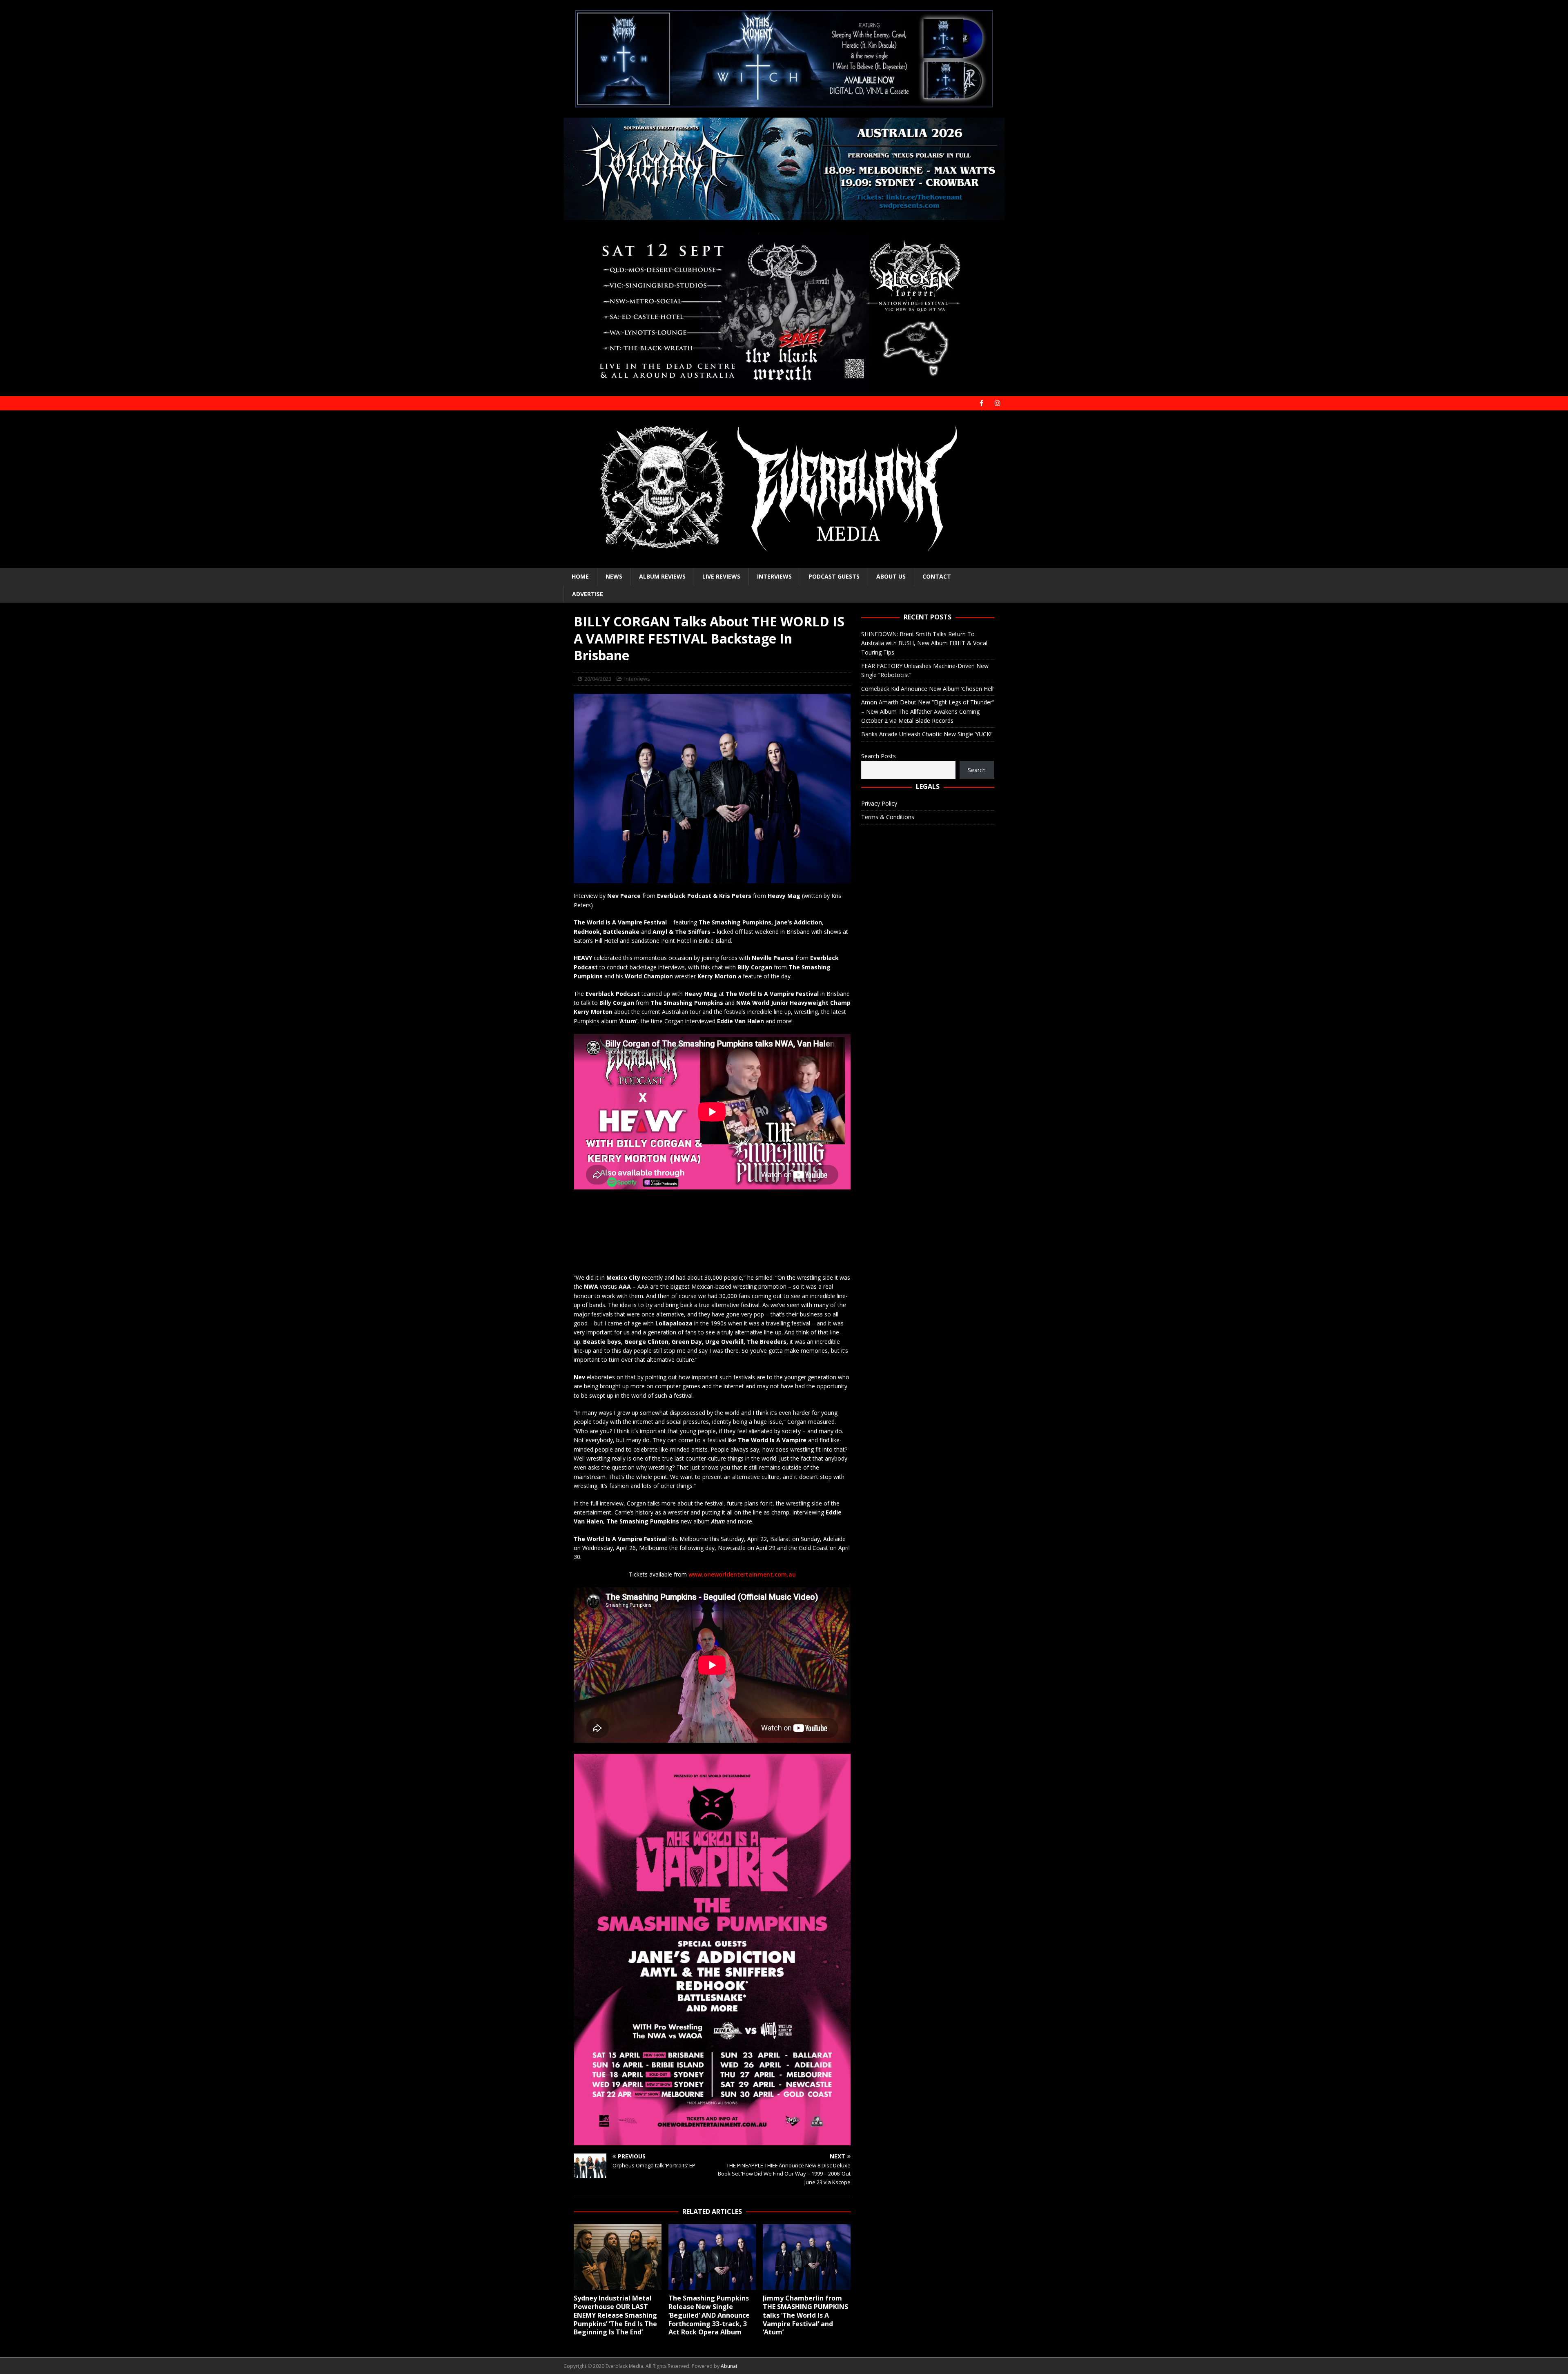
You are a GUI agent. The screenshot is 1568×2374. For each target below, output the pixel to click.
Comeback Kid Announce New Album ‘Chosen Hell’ (928, 689)
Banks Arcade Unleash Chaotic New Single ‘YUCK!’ (927, 734)
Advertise (588, 594)
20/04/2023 (598, 679)
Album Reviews (662, 576)
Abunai (729, 2366)
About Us (891, 576)
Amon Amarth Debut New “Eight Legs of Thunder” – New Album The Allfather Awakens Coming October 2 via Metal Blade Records (928, 711)
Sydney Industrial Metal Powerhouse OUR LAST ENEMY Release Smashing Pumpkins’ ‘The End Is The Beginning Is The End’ (615, 2315)
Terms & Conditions (888, 817)
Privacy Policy (879, 803)
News (614, 576)
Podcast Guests (834, 576)
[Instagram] (997, 403)
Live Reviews (721, 576)
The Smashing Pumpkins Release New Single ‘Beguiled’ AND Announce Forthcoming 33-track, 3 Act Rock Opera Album (709, 2315)
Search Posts (879, 756)
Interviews (774, 576)
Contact (937, 576)
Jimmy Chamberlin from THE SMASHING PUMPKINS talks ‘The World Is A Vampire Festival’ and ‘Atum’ (805, 2315)
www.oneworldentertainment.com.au (742, 1574)
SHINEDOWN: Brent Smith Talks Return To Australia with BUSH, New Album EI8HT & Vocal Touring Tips (924, 643)
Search (977, 770)
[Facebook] (981, 403)
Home (580, 576)
